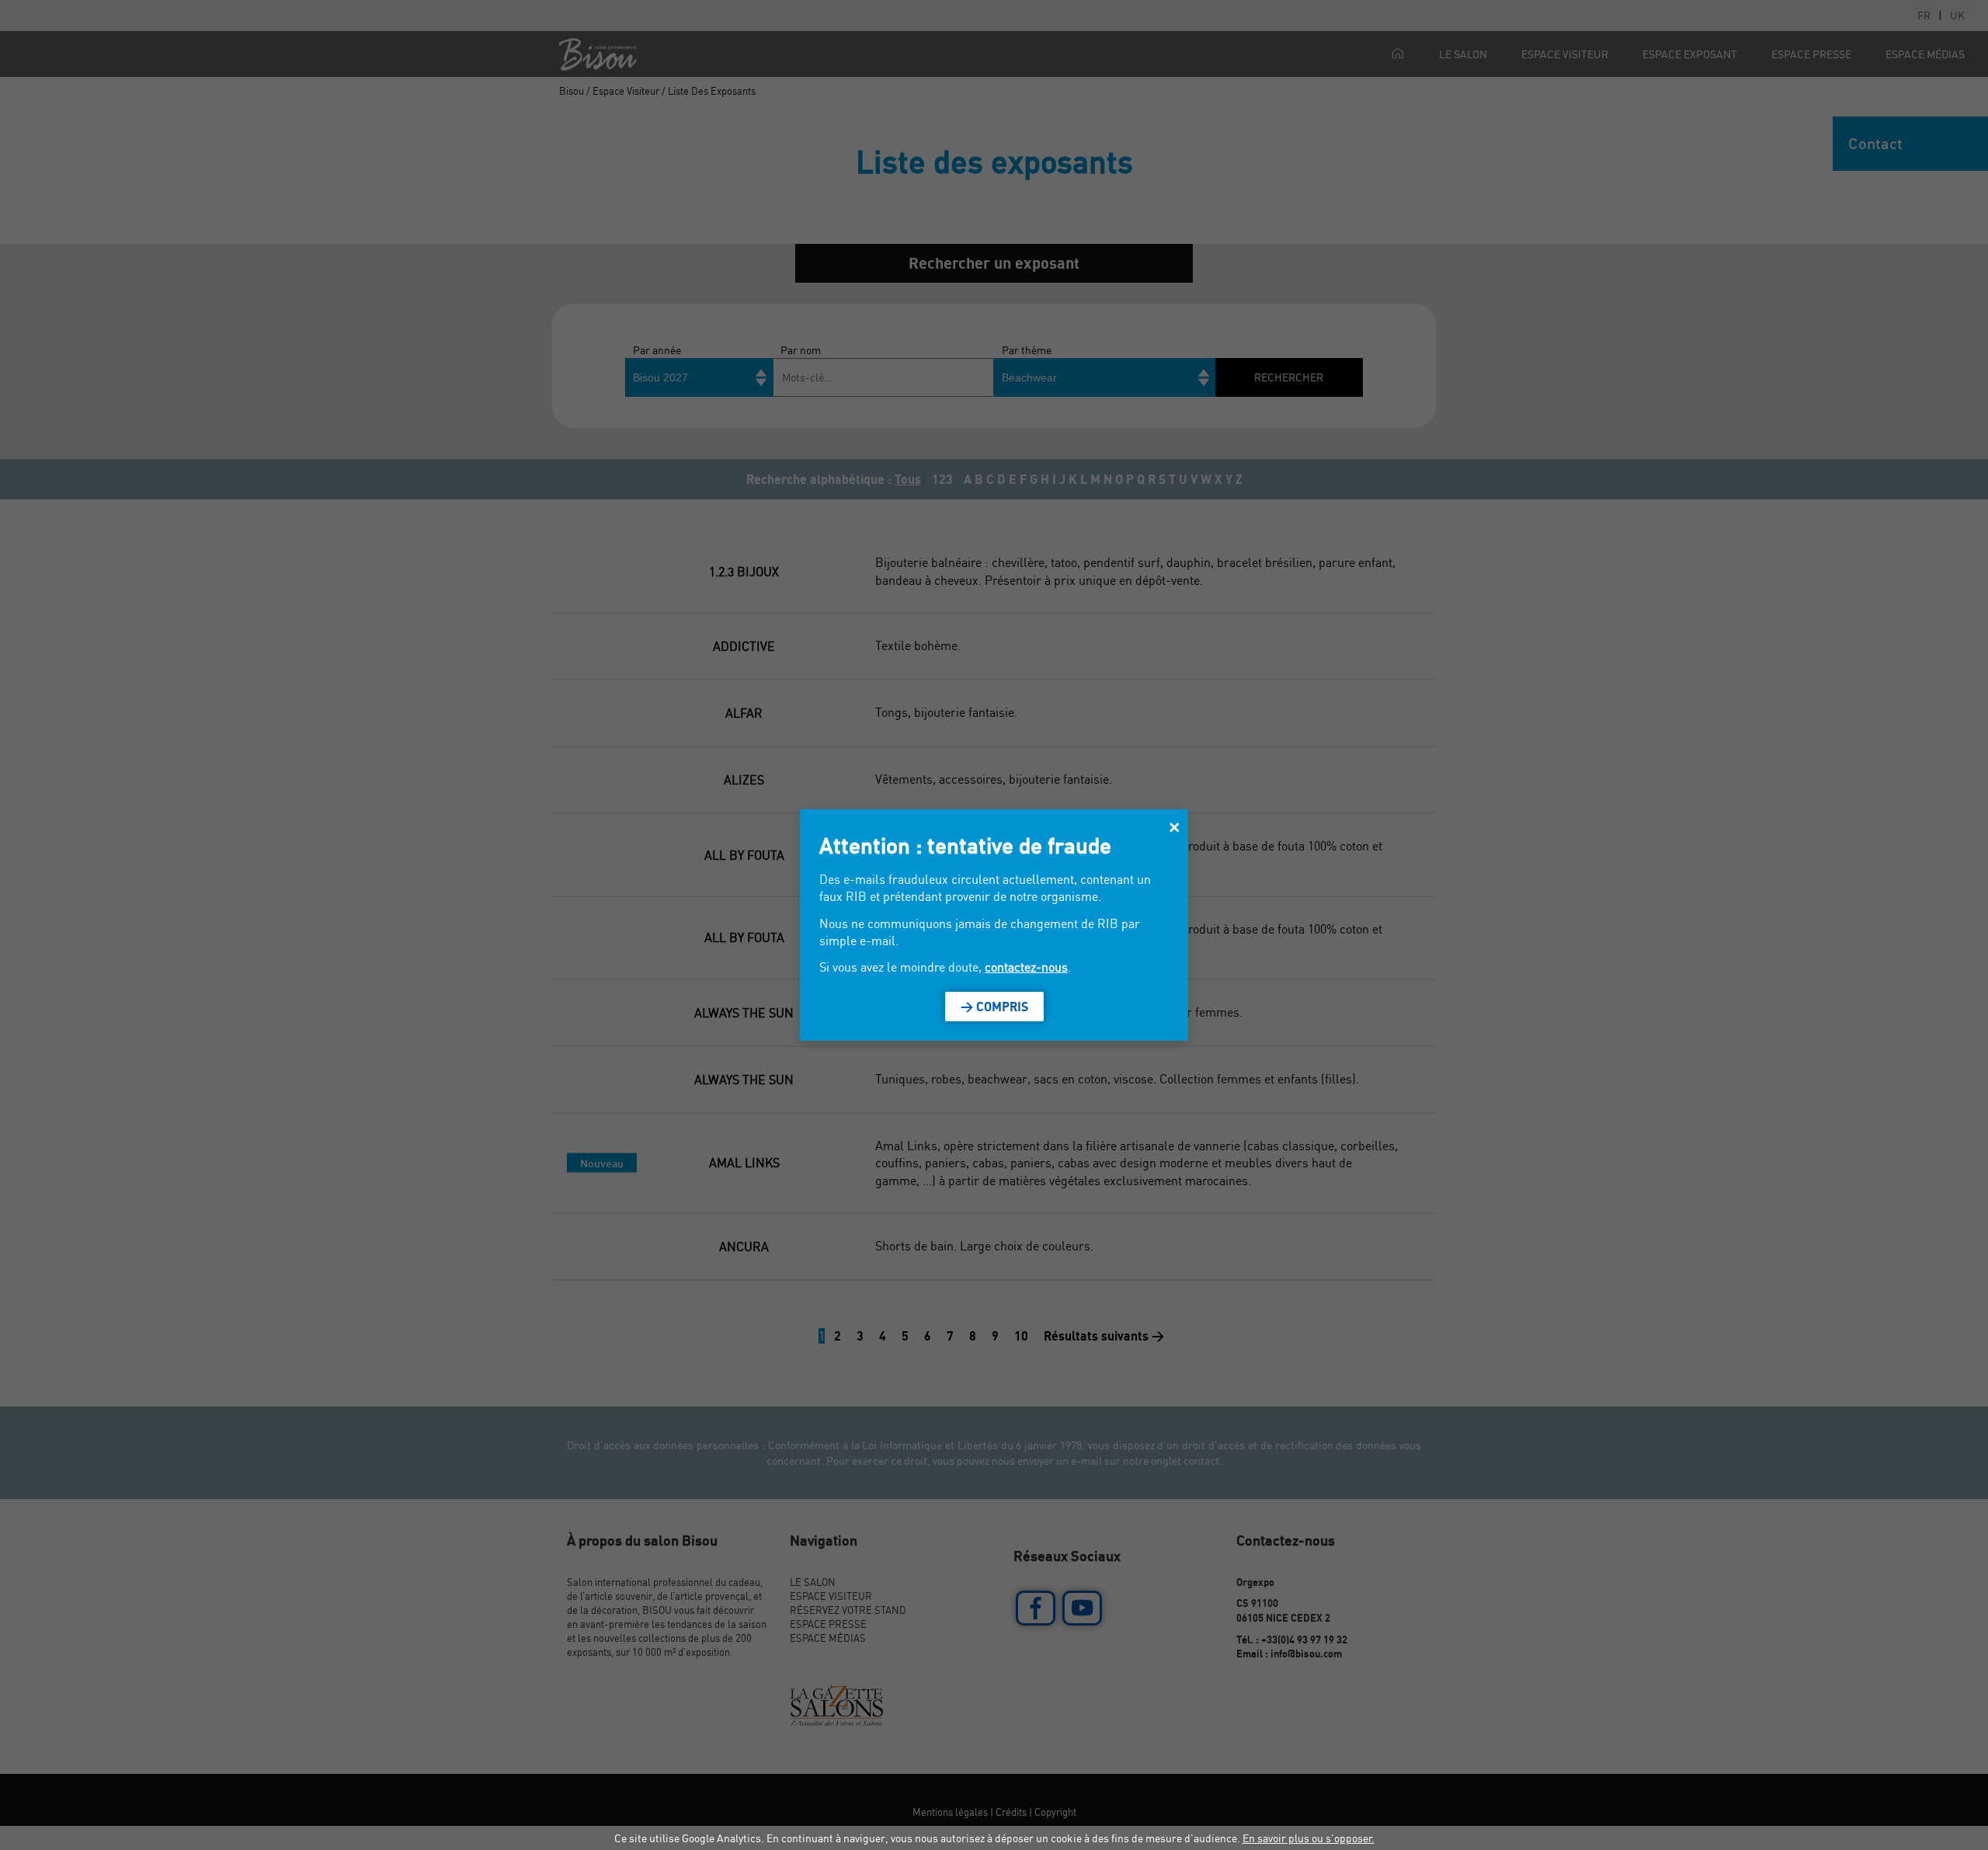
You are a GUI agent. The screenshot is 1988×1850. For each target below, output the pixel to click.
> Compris (994, 1007)
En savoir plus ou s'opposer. (1309, 1838)
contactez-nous (1026, 967)
